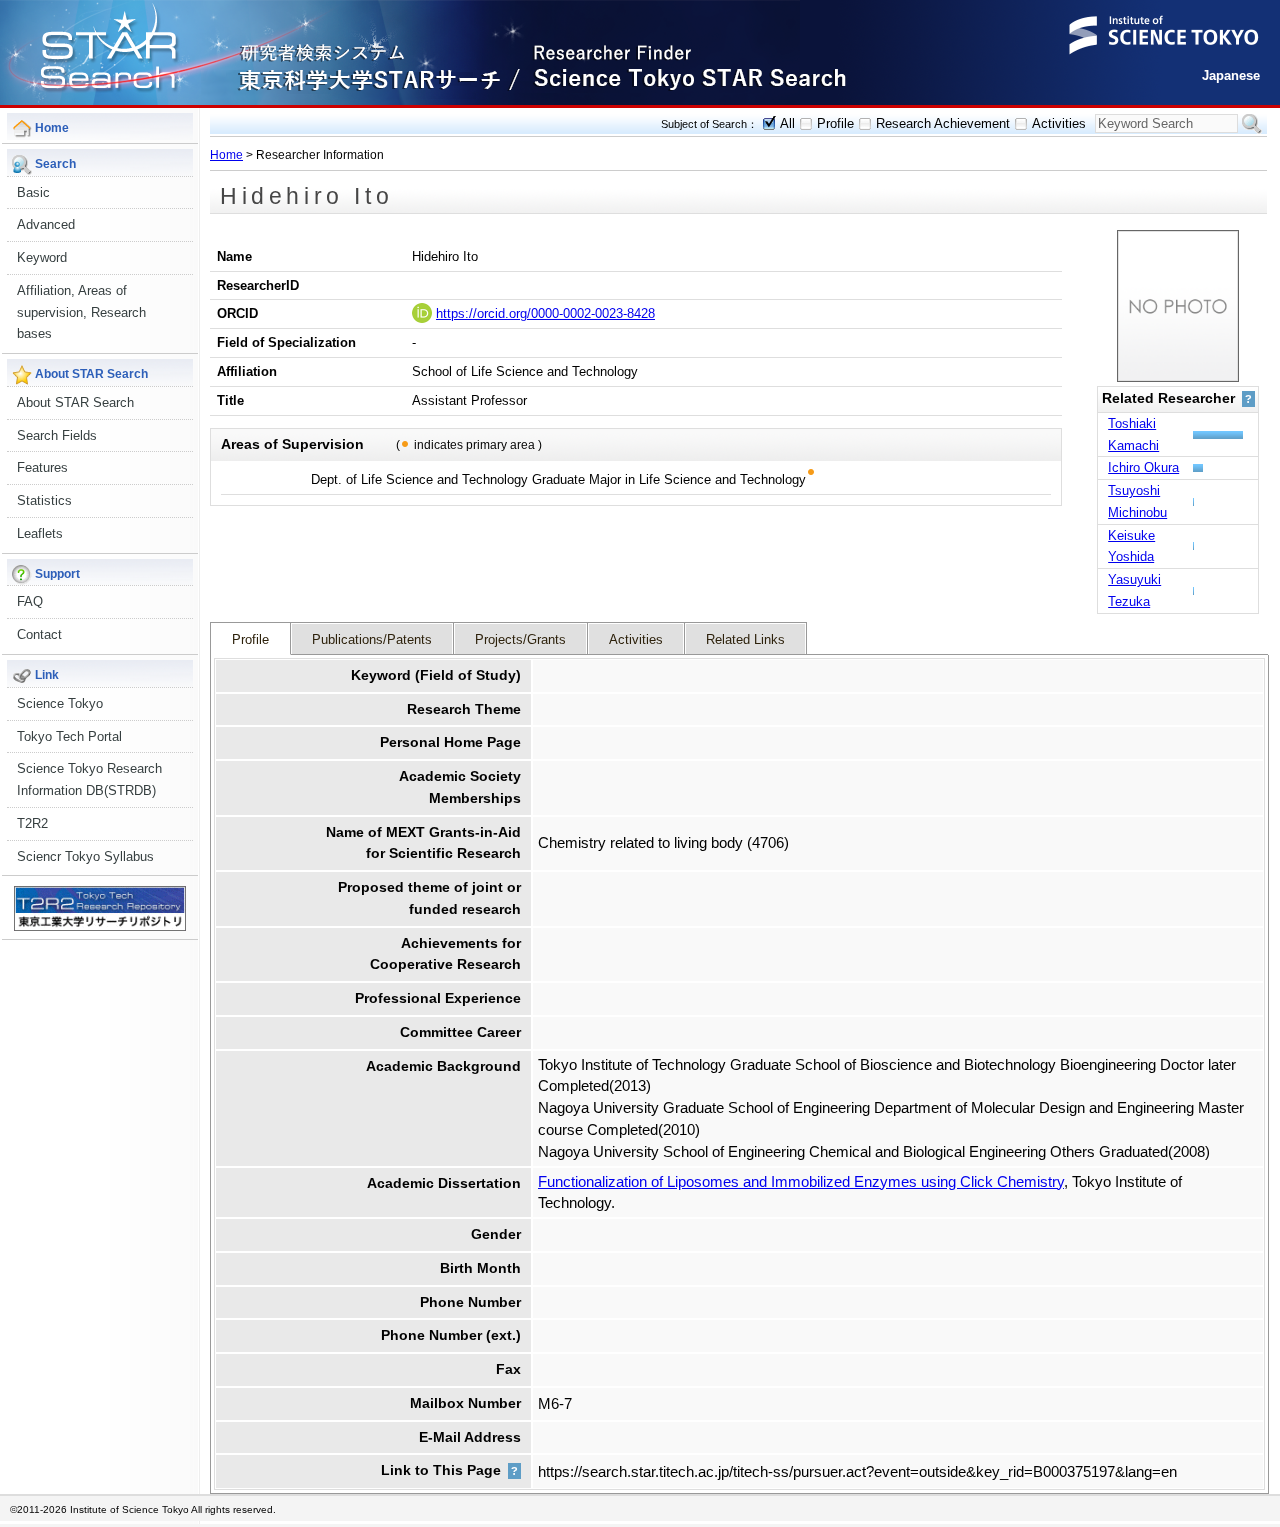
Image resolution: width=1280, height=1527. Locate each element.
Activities (1059, 123)
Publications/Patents (372, 639)
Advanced (46, 224)
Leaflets (40, 533)
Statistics (44, 500)
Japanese (1231, 75)
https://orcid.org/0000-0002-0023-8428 (545, 313)
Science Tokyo (60, 703)
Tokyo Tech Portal (69, 736)
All (787, 123)
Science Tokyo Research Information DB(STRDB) (89, 779)
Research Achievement (943, 123)
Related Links (745, 639)
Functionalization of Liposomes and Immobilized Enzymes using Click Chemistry (801, 1181)
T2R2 (32, 823)
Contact (39, 634)
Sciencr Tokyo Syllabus (85, 856)
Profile (835, 123)
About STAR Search (75, 402)
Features (42, 467)
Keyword (42, 257)
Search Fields (57, 435)
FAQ (30, 601)
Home (226, 155)
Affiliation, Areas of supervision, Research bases (81, 312)
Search (1252, 124)
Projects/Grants (520, 639)
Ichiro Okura (1143, 467)
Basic (33, 192)
